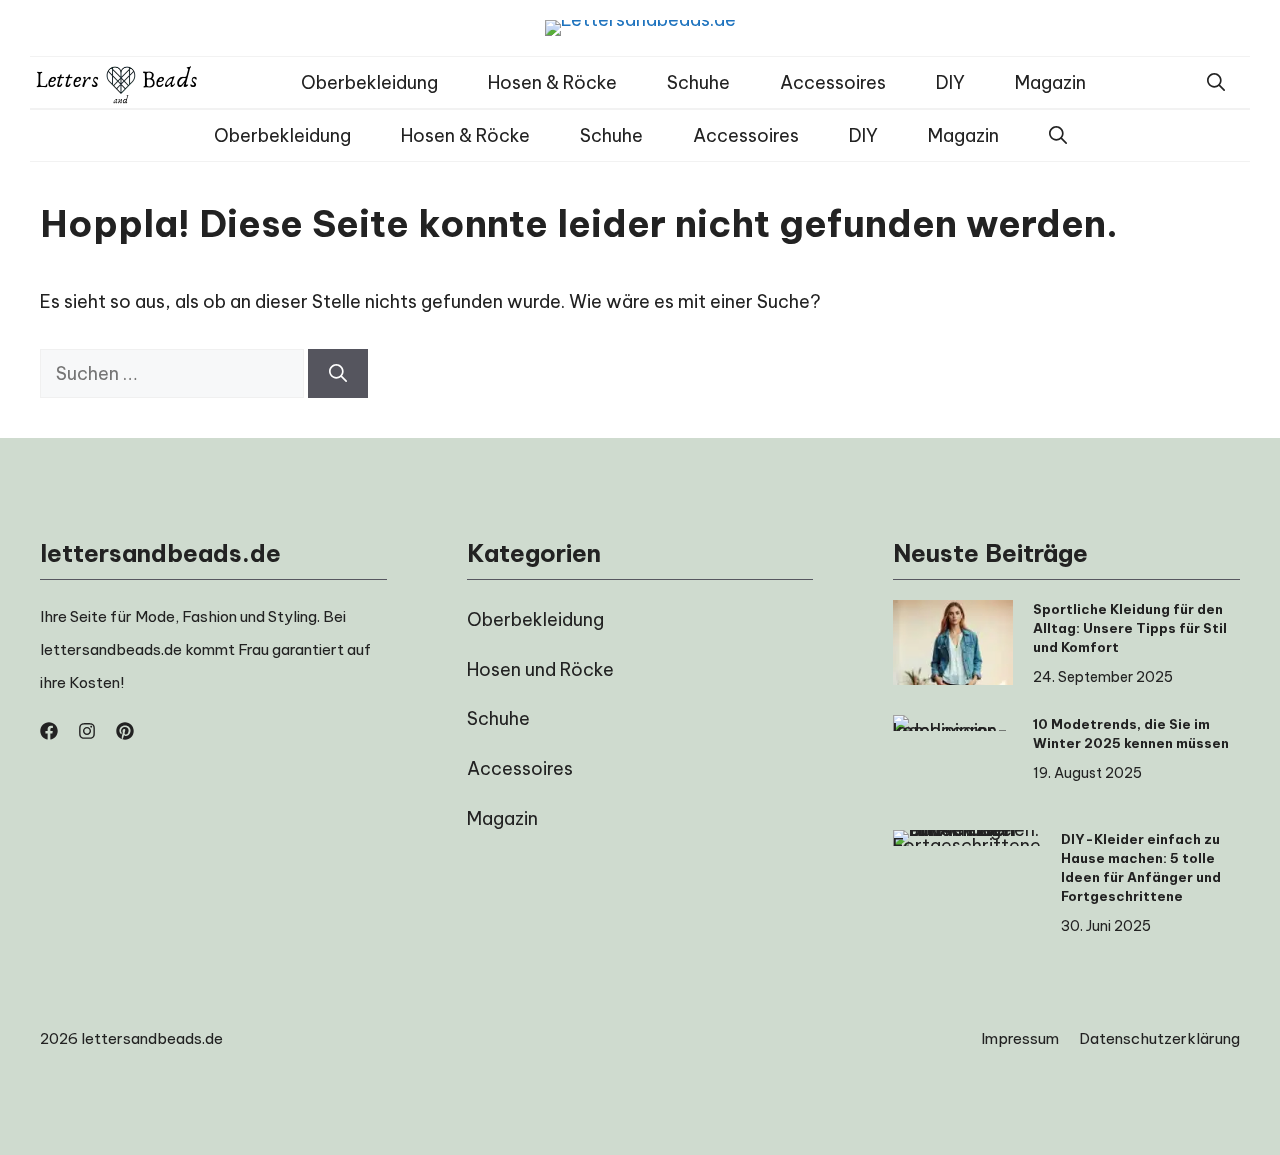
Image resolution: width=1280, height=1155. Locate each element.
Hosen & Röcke (552, 82)
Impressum (1020, 1038)
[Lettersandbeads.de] (117, 82)
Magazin (1050, 82)
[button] (1216, 82)
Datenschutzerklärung (1159, 1038)
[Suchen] (338, 373)
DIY (950, 82)
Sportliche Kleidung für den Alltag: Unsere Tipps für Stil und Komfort (1130, 628)
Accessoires (833, 82)
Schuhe (698, 82)
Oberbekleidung (369, 82)
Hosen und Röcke (540, 669)
